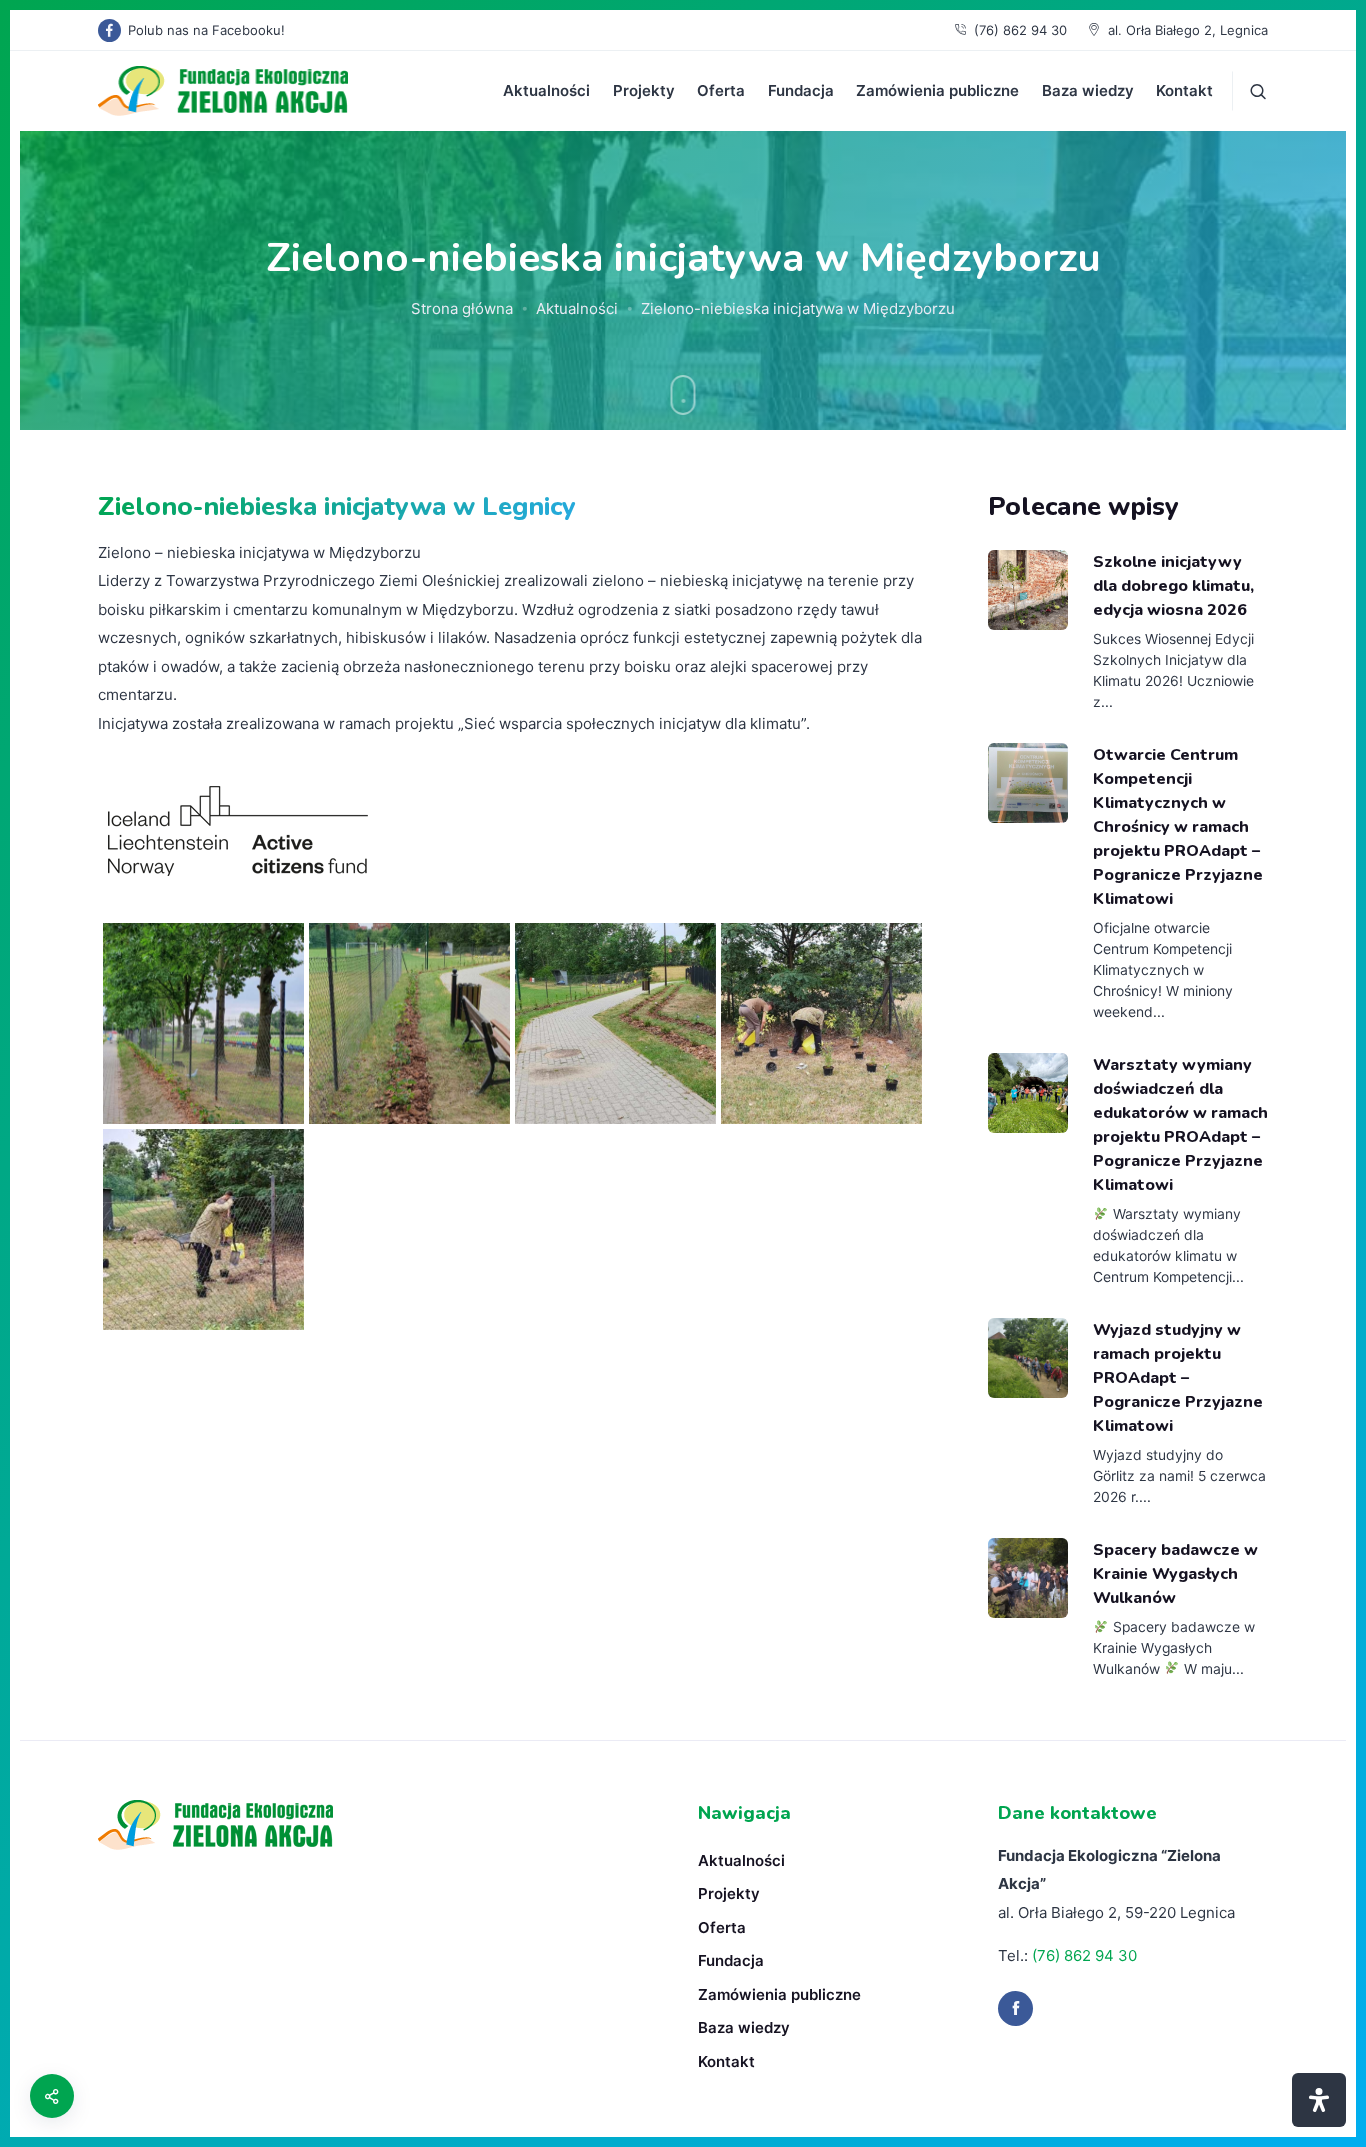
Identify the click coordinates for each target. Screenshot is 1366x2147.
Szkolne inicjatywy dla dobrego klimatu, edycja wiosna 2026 (1173, 586)
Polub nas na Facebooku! (206, 30)
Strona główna (462, 308)
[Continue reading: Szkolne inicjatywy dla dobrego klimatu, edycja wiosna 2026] (1028, 590)
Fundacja (801, 90)
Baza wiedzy (1088, 90)
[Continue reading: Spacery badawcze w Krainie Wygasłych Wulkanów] (1028, 1578)
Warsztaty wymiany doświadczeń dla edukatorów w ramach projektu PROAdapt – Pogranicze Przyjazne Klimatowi (1180, 1125)
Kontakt (1184, 90)
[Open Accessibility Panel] (1319, 2100)
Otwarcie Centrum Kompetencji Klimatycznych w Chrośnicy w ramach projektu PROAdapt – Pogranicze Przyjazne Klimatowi (1178, 827)
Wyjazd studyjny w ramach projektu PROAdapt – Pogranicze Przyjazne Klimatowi (1178, 1378)
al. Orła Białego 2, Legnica (1188, 30)
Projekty (644, 90)
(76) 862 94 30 (1020, 30)
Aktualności (546, 90)
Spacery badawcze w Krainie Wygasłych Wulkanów (1175, 1574)
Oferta (721, 90)
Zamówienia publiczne (937, 90)
